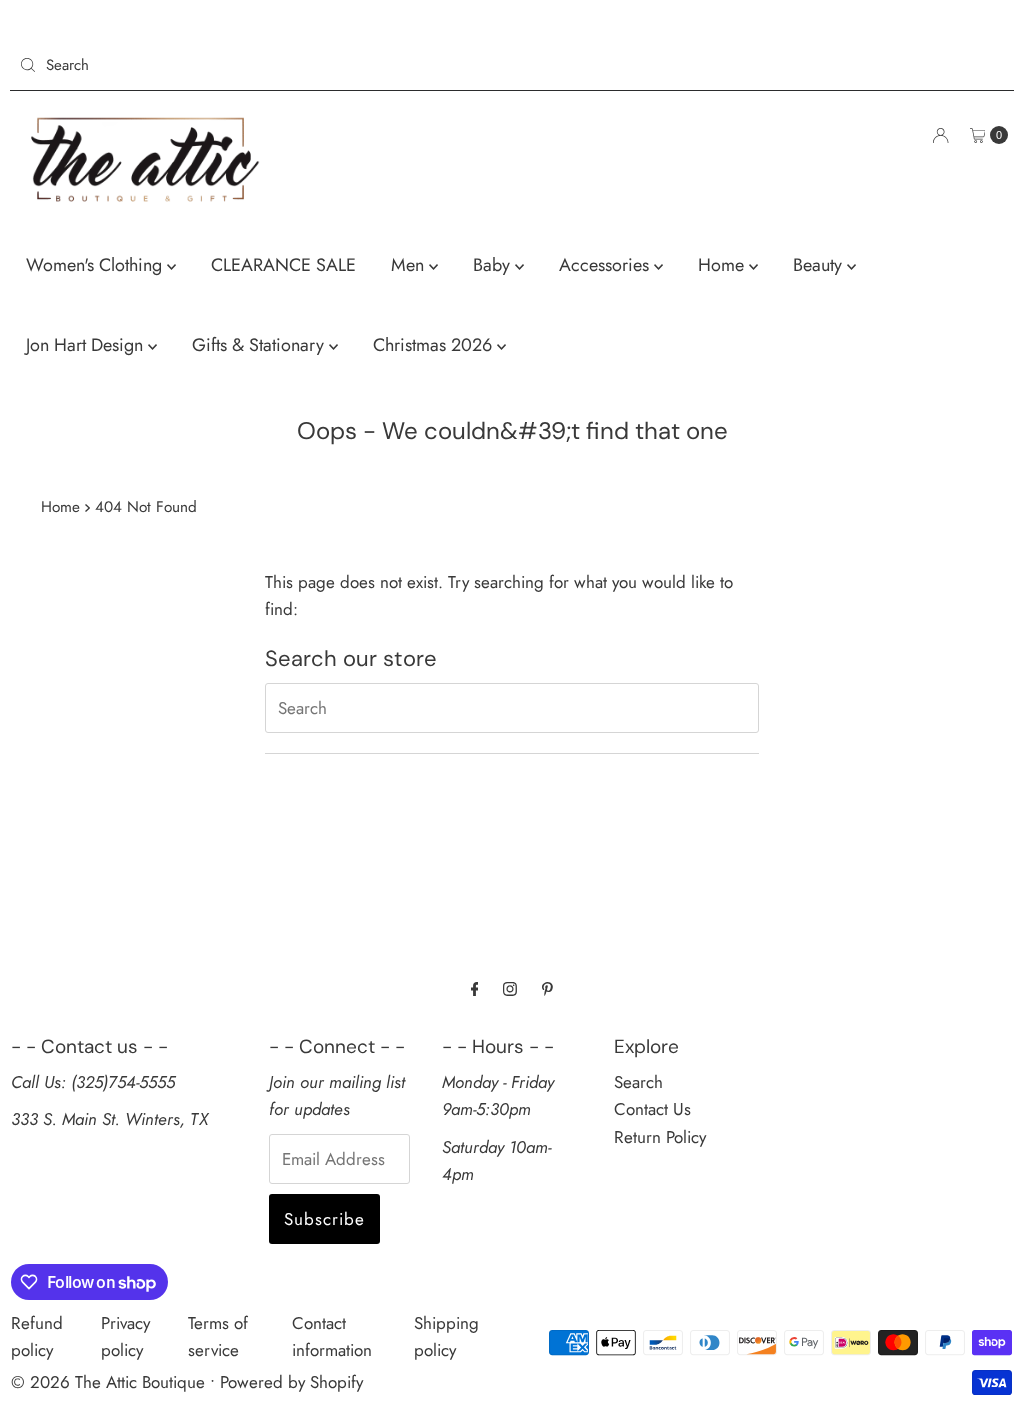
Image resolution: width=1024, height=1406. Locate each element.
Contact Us (652, 1109)
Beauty (820, 265)
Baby (494, 265)
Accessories (606, 265)
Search (638, 1082)
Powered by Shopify (291, 1382)
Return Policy (660, 1137)
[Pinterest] (547, 988)
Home (723, 265)
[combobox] (257, 65)
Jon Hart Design (87, 345)
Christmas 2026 (435, 345)
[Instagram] (510, 988)
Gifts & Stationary (260, 345)
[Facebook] (475, 988)
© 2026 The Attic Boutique (108, 1382)
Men (410, 265)
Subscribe (324, 1219)
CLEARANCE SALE (283, 265)
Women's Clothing (96, 265)
